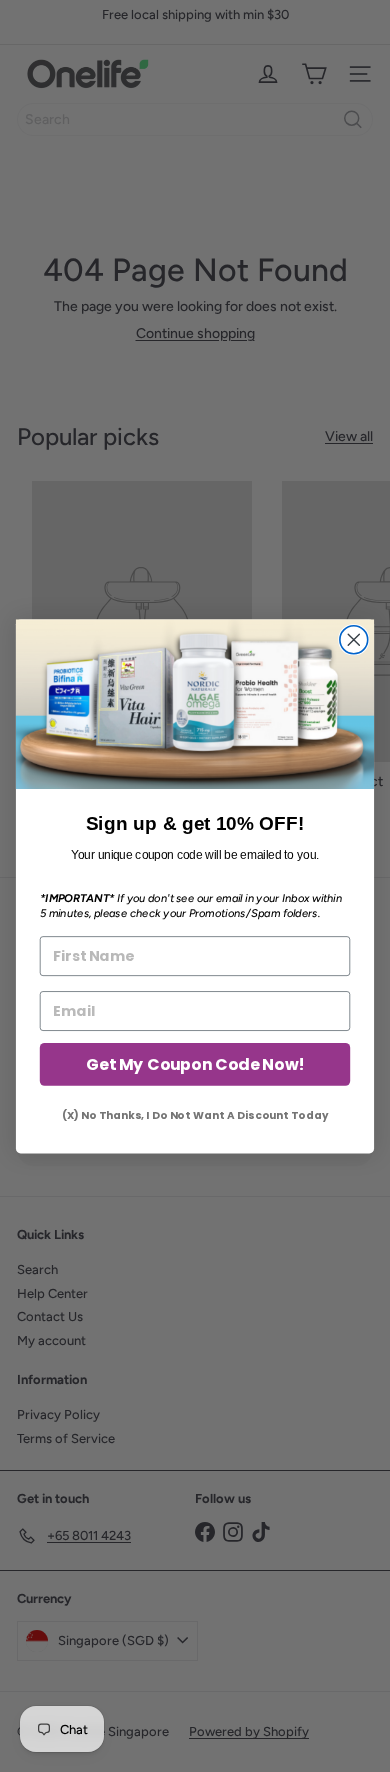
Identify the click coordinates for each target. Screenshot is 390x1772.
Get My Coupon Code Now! (194, 1064)
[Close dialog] (354, 639)
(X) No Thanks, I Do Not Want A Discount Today (195, 1115)
